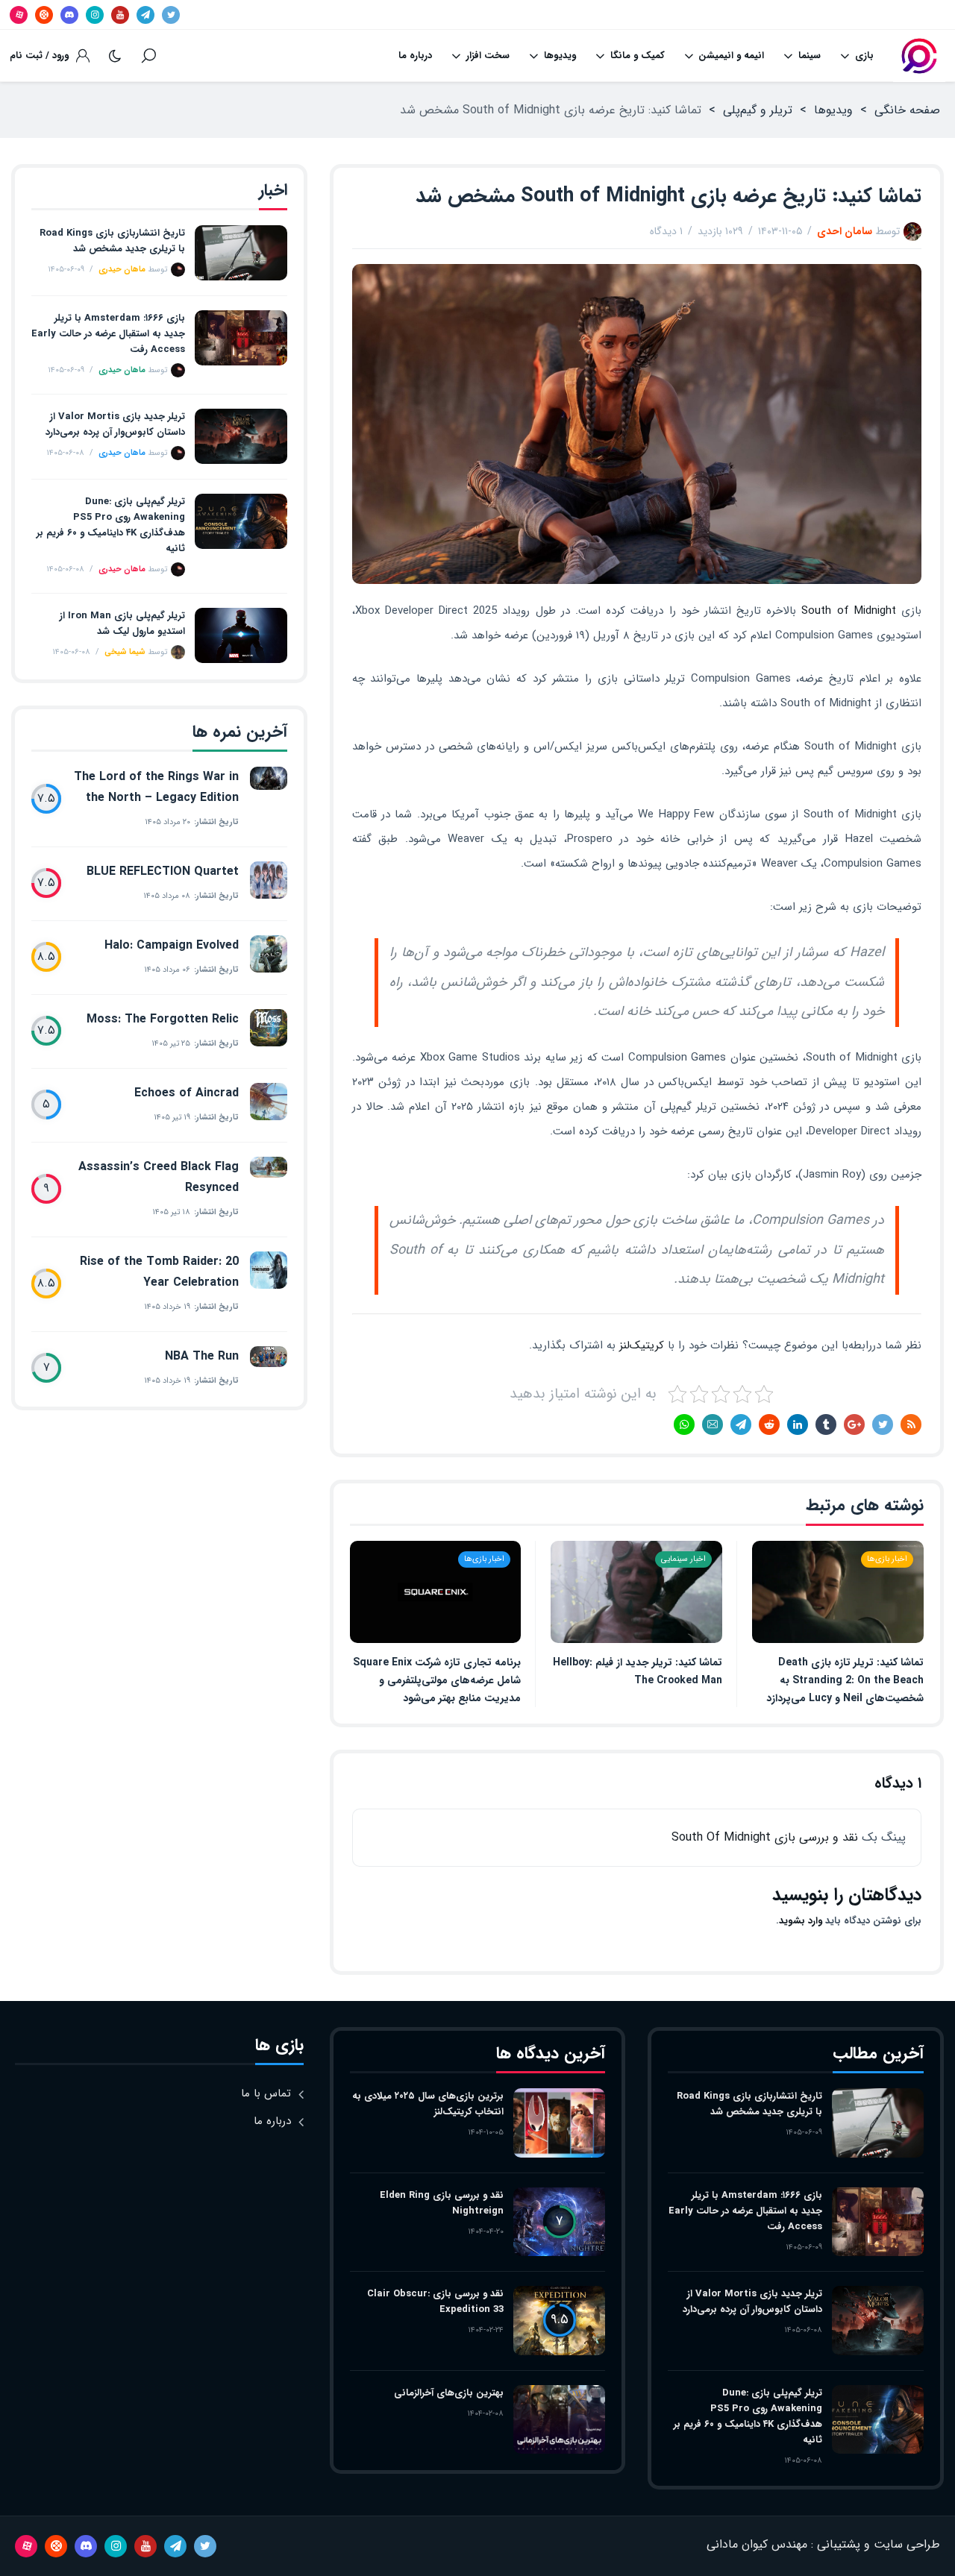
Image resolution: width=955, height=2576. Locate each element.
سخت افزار (488, 56)
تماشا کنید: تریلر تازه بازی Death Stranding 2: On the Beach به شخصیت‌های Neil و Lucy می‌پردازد (845, 1680)
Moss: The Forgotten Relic (163, 1019)
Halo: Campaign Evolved (172, 945)
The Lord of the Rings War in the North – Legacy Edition (156, 787)
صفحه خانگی (907, 110)
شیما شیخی (125, 652)
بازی (864, 56)
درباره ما (415, 56)
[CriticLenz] (919, 56)
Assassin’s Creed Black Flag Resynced (159, 1177)
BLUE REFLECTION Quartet (163, 871)
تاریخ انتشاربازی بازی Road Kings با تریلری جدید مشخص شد (112, 241)
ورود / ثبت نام (39, 56)
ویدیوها (560, 56)
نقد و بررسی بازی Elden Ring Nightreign (442, 2203)
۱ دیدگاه (666, 231)
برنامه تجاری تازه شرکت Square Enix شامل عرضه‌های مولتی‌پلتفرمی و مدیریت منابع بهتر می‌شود (437, 1680)
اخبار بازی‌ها (887, 1559)
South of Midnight (848, 611)
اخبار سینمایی (683, 1559)
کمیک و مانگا (638, 56)
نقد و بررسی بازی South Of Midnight (765, 1837)
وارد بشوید (801, 1921)
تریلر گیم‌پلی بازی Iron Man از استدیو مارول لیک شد (122, 623)
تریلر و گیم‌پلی (758, 110)
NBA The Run (202, 1356)
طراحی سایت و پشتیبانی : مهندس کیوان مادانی (823, 2544)
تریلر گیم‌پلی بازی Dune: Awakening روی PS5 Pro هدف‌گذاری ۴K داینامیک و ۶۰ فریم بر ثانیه (111, 525)
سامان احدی (845, 231)
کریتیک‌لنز (642, 1345)
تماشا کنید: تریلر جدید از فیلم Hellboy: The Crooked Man (638, 1671)
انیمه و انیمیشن (731, 56)
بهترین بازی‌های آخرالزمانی (449, 2393)
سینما (810, 56)
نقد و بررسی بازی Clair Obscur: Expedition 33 (435, 2302)
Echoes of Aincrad (187, 1093)
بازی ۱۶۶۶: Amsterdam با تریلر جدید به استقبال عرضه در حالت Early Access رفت (108, 334)
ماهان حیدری (122, 270)
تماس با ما (266, 2093)
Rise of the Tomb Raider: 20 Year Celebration (159, 1272)
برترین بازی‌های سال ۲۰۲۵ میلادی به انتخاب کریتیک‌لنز (428, 2104)
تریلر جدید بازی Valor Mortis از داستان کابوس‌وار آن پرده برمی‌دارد (115, 424)
